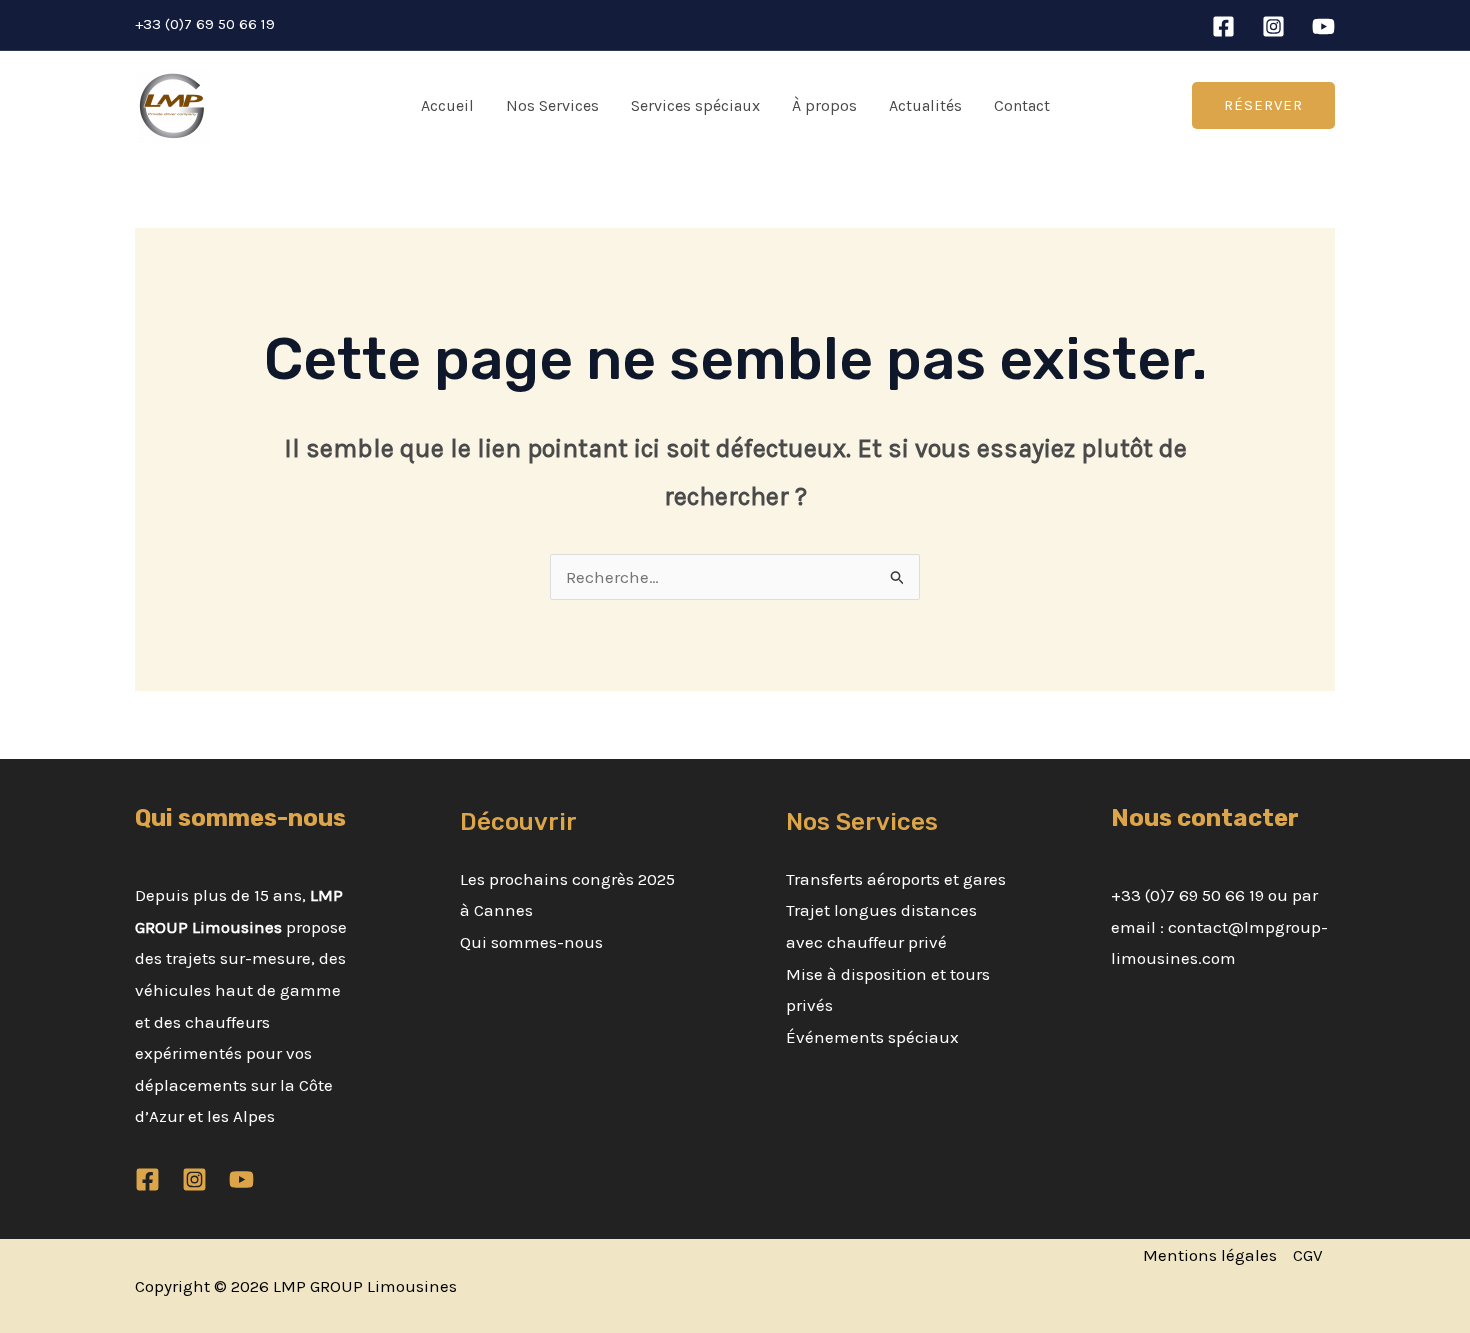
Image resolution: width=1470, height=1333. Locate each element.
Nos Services (552, 105)
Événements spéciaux (872, 1037)
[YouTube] (1323, 26)
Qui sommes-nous (531, 942)
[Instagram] (1273, 26)
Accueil (447, 105)
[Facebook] (1223, 26)
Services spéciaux (695, 105)
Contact (1022, 105)
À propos (824, 105)
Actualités (925, 105)
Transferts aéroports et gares (896, 879)
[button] (1263, 105)
